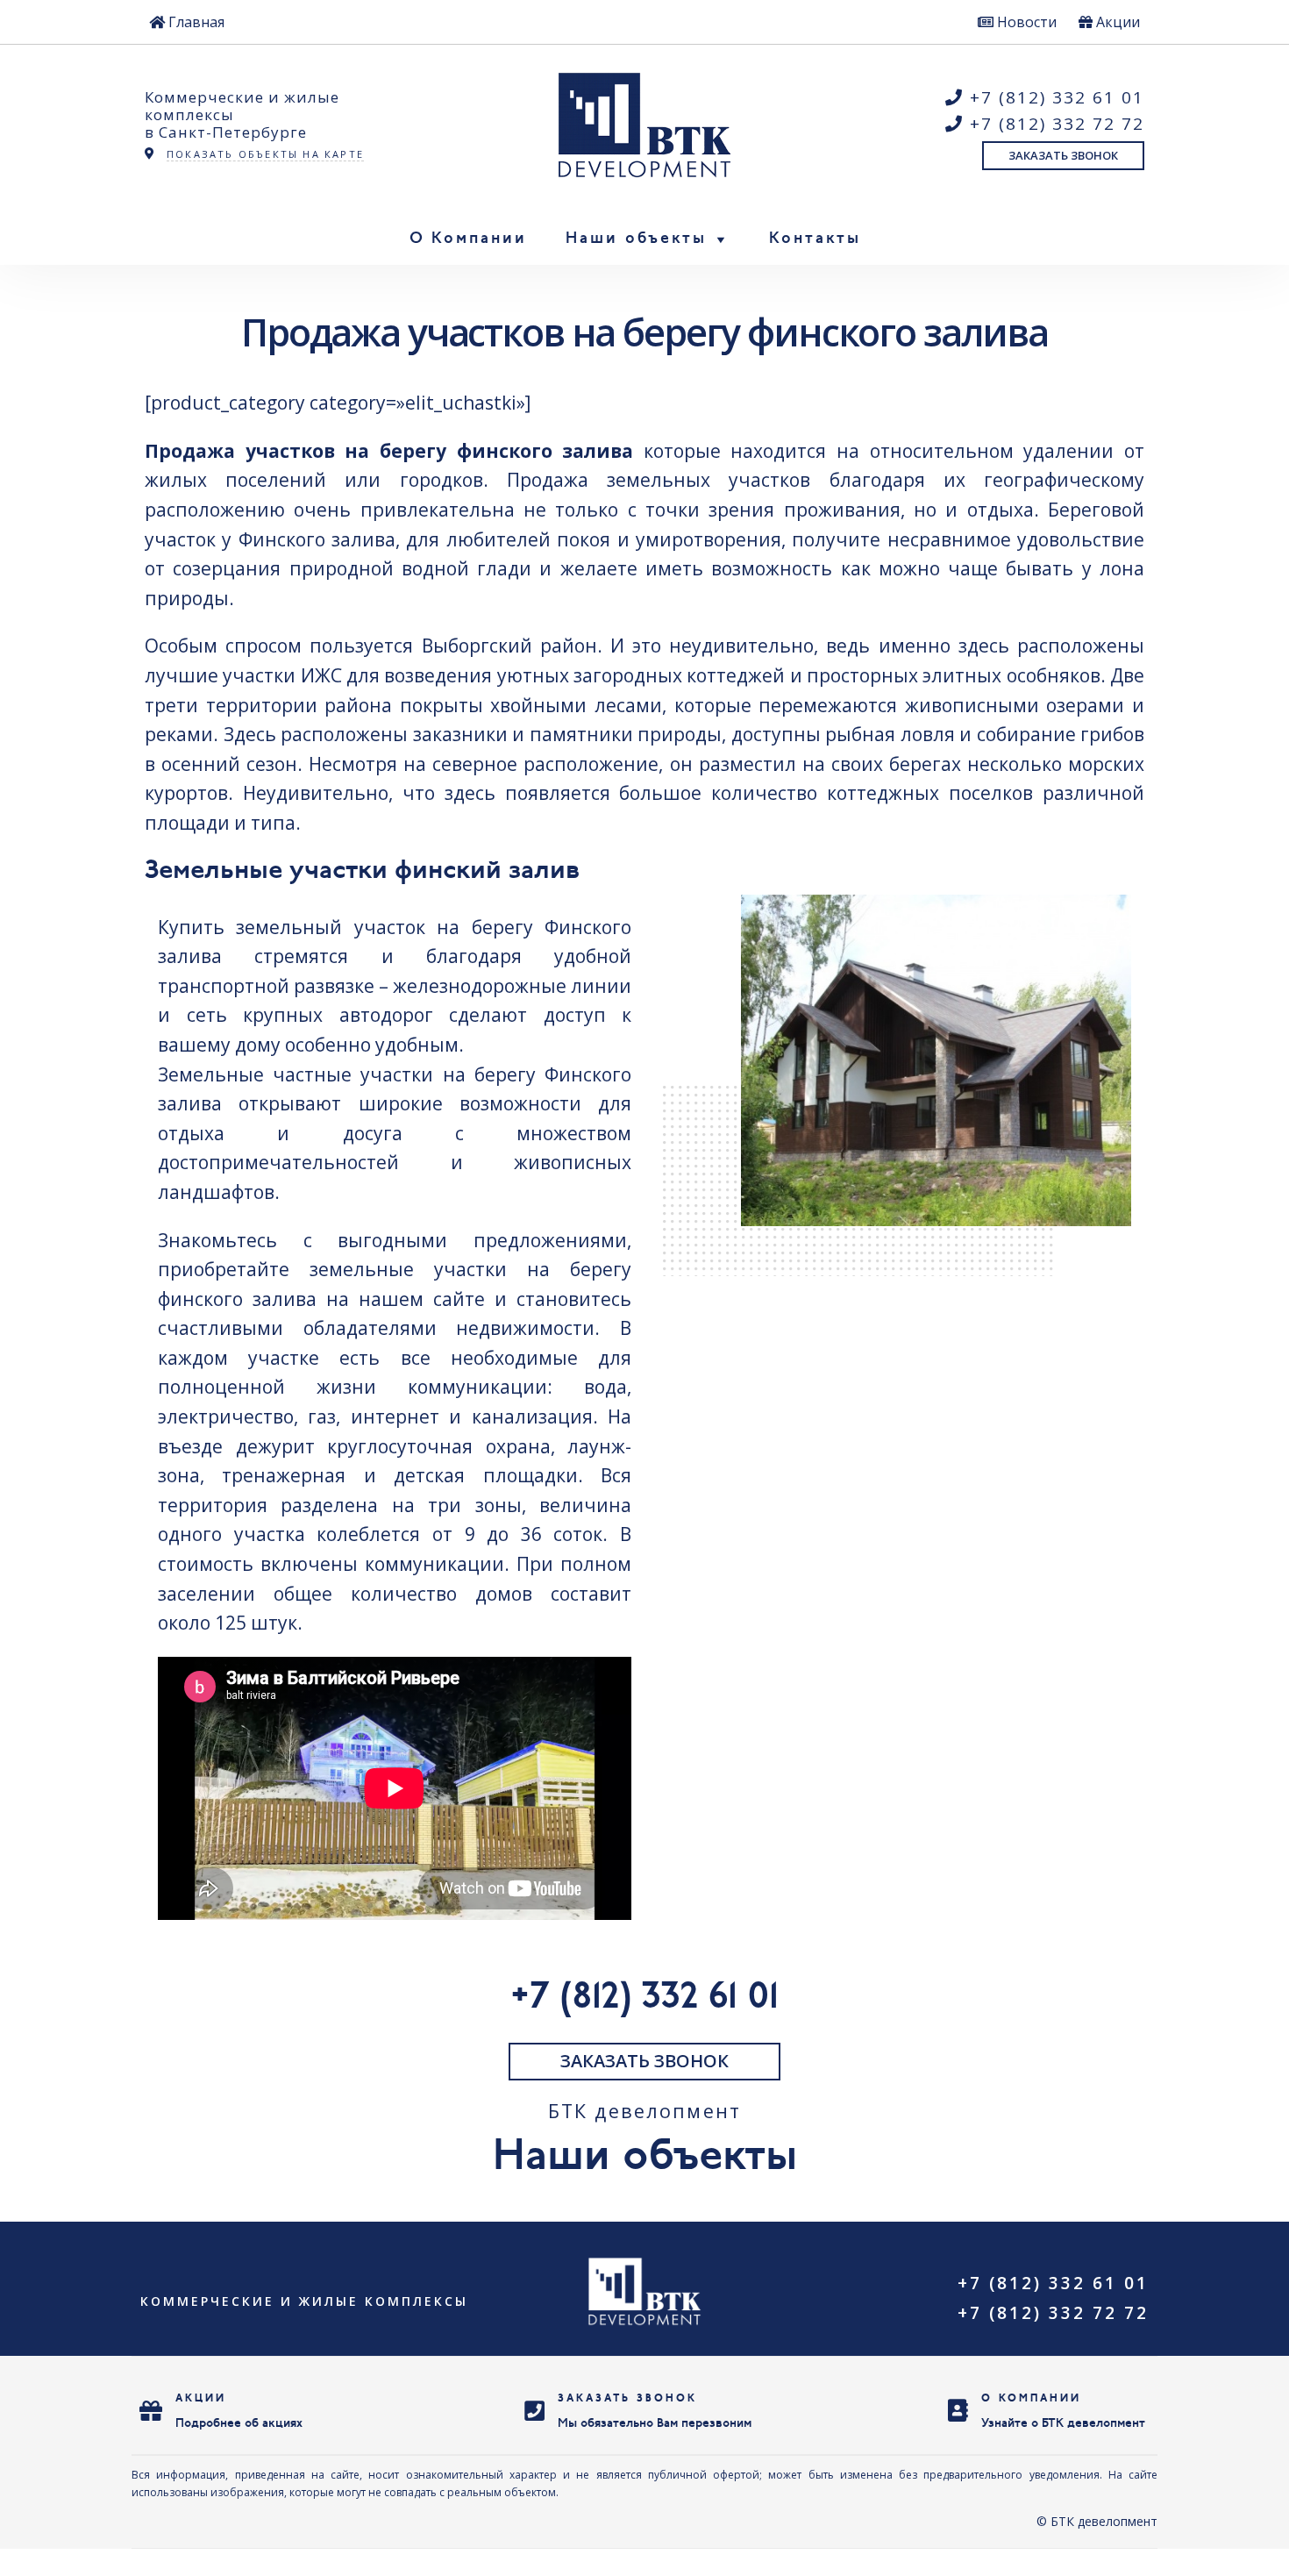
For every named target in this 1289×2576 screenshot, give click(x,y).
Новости (1025, 22)
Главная (195, 22)
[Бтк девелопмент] (645, 125)
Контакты (815, 239)
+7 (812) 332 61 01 (1054, 97)
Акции (1116, 22)
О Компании (468, 239)
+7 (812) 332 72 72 (1054, 124)
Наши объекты (636, 239)
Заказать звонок (1063, 155)
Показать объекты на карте (265, 154)
